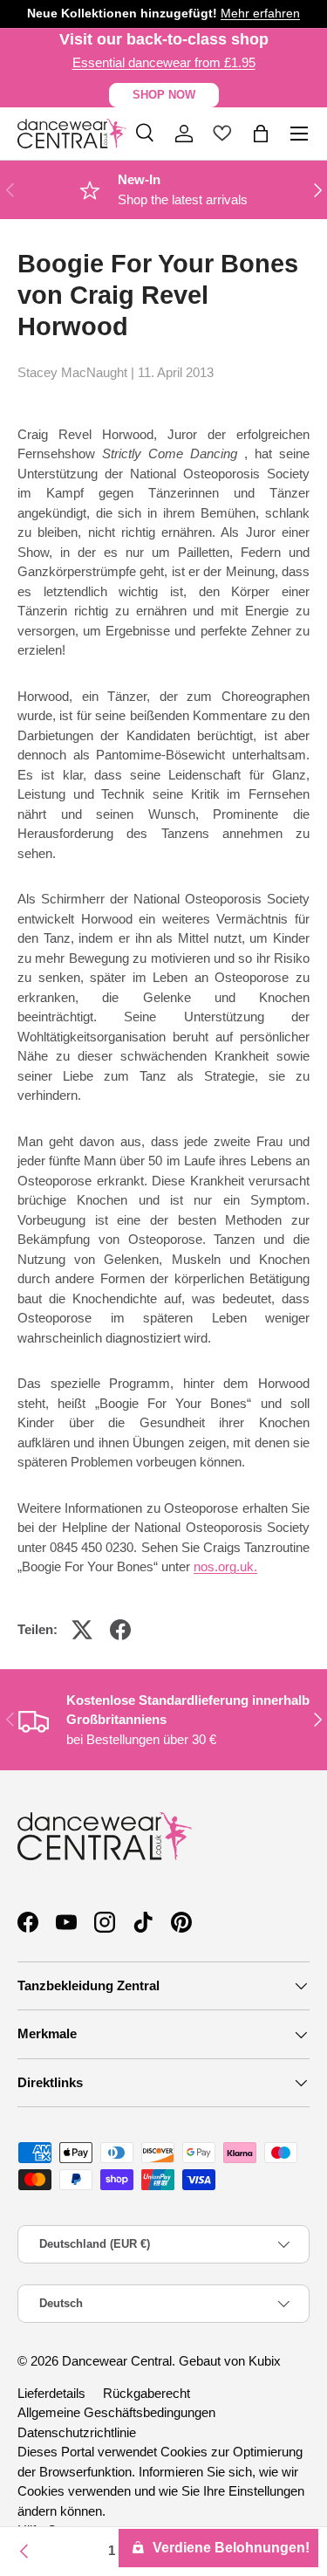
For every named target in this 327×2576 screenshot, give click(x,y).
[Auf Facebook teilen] (120, 1630)
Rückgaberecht (146, 2393)
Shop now (164, 95)
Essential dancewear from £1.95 (164, 62)
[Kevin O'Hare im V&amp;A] (24, 2552)
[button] (261, 134)
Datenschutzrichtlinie (77, 2432)
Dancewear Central (117, 2361)
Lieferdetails (51, 2393)
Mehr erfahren (260, 14)
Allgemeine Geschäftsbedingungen (116, 2412)
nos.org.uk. (225, 1566)
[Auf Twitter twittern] (82, 1630)
